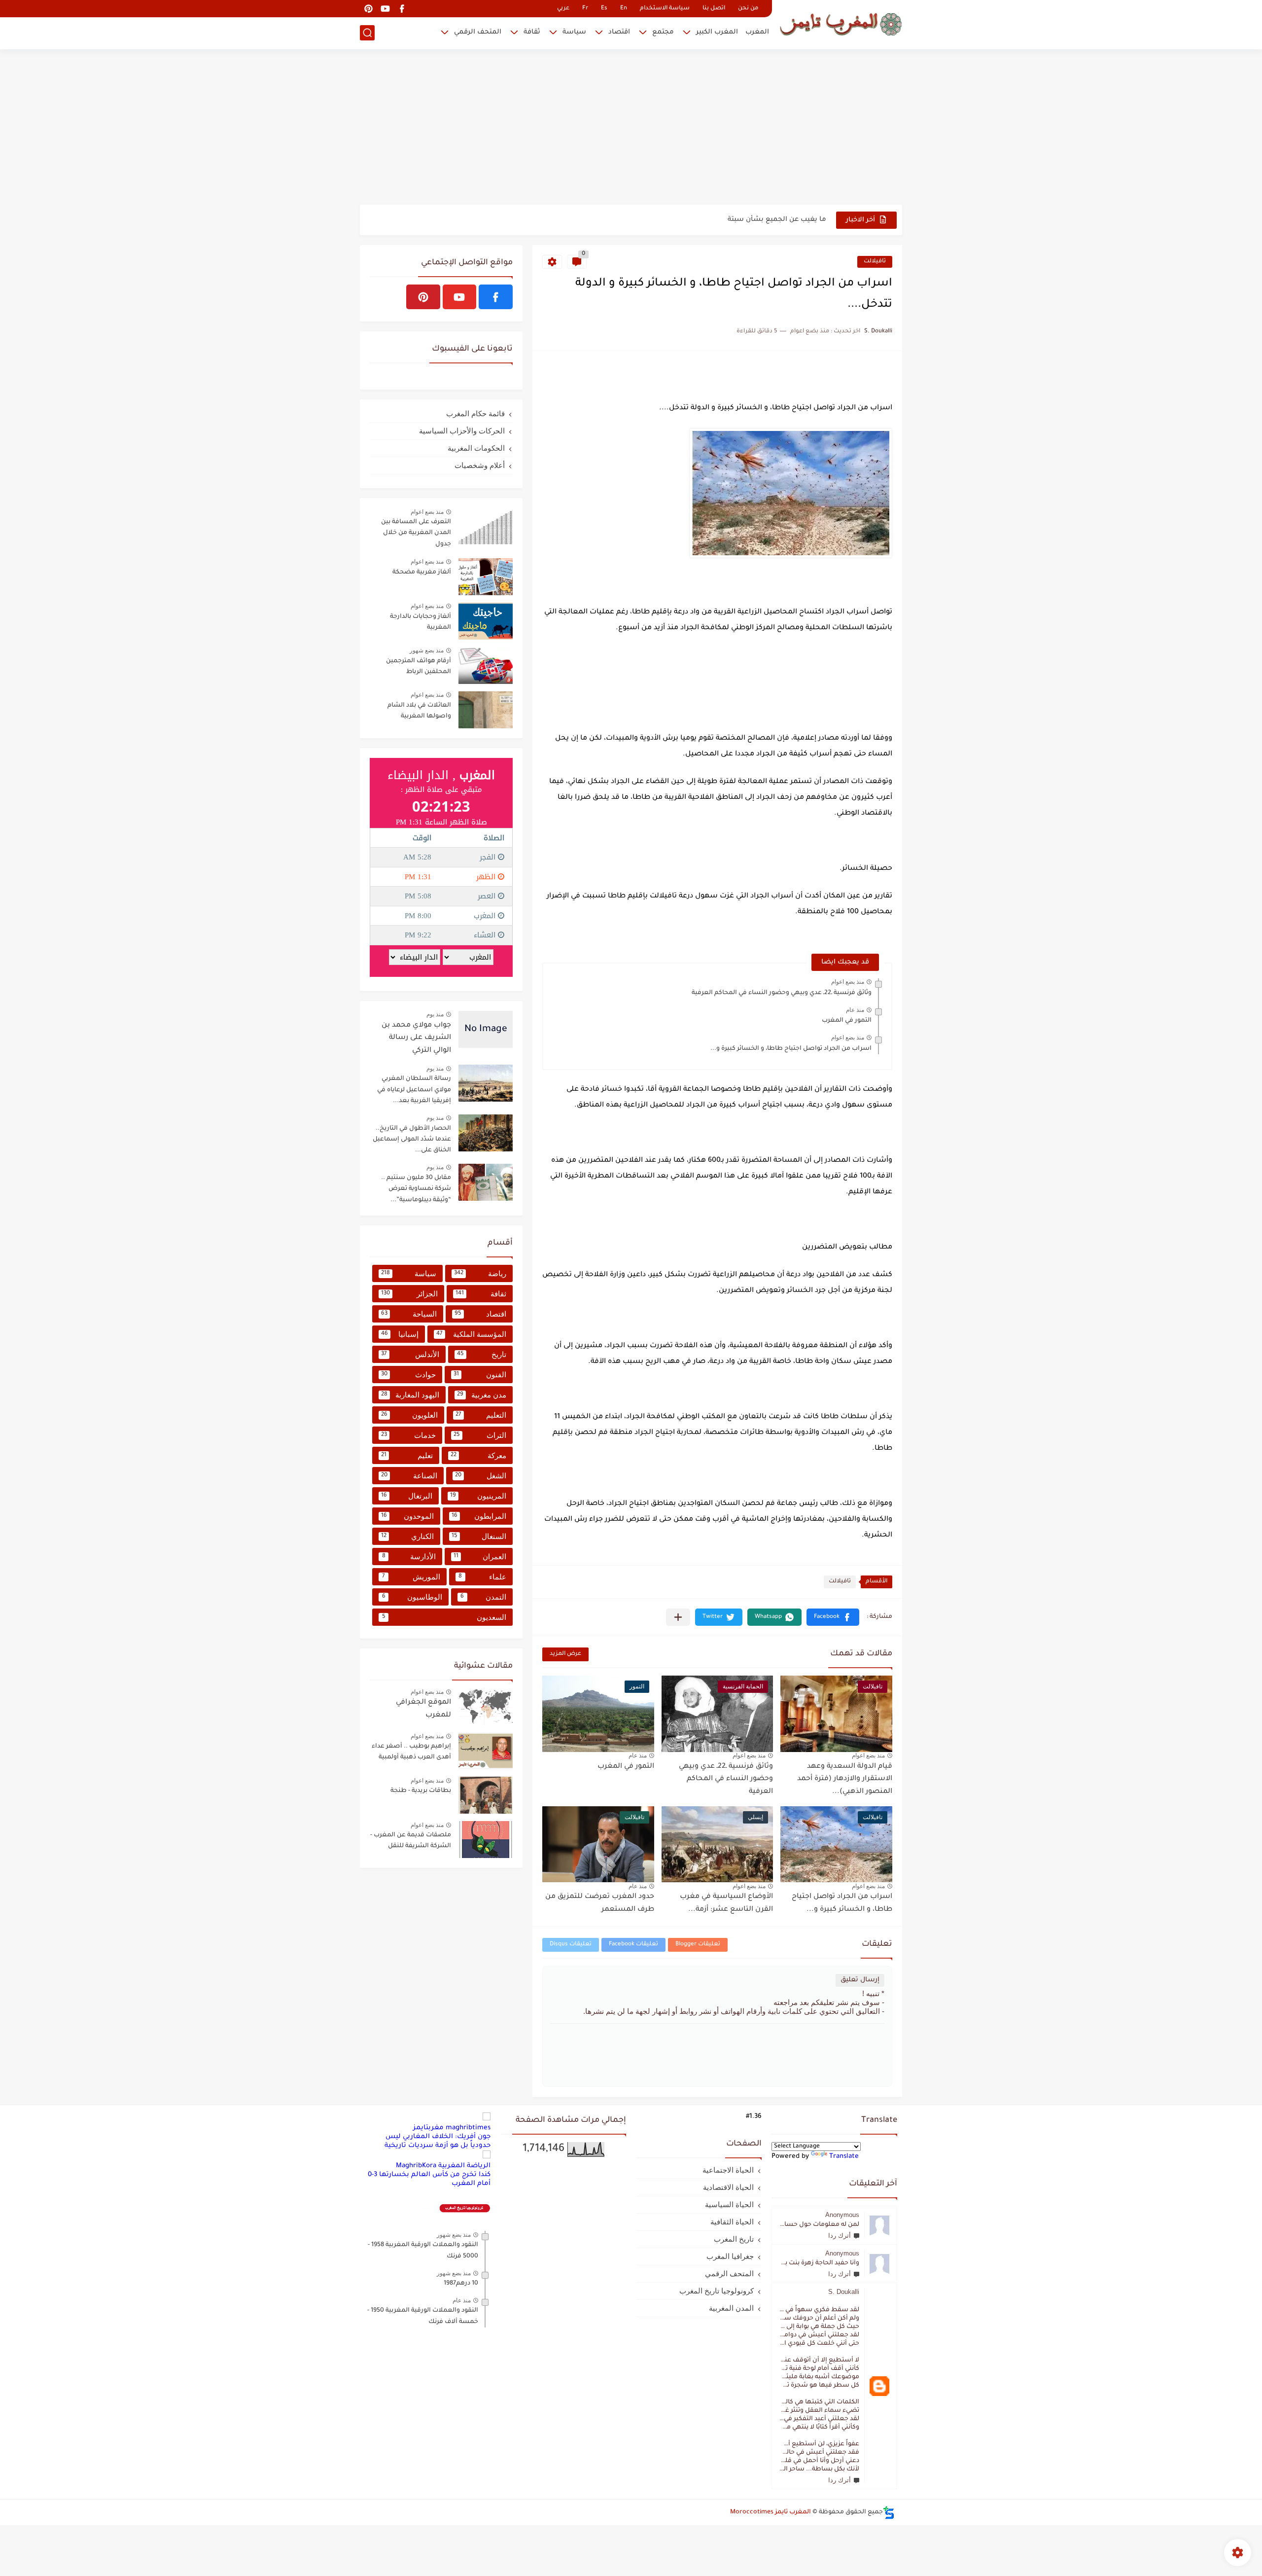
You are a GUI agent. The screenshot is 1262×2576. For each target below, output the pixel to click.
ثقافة (532, 32)
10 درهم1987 (461, 2284)
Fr (585, 9)
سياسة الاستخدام (665, 9)
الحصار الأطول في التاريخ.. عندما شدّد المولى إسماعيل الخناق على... (412, 1140)
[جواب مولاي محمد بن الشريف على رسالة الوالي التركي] (486, 1029)
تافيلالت (875, 262)
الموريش (411, 1577)
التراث (480, 1435)
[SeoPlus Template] (889, 2513)
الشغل (481, 1476)
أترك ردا (840, 2236)
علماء (482, 1577)
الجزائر (409, 1294)
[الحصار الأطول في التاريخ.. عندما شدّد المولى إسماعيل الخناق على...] (486, 1133)
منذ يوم (435, 1014)
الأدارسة (409, 1556)
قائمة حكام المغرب (475, 413)
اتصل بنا (714, 9)
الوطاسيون (412, 1597)
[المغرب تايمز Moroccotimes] (841, 23)
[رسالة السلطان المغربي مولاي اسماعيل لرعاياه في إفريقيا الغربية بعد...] (486, 1083)
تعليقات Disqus (571, 1945)
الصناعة (409, 1476)
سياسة (574, 32)
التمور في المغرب (847, 1021)
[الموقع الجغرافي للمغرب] (486, 1706)
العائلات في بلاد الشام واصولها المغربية (419, 711)
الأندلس (410, 1354)
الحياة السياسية (729, 2204)
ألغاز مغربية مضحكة (422, 572)
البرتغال (407, 1496)
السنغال (479, 1536)
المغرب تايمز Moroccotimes (771, 2512)
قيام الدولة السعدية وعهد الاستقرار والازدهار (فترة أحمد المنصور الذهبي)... (845, 1779)
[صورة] (486, 526)
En (624, 9)
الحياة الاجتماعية (728, 2170)
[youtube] (385, 9)
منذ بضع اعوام (848, 982)
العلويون (409, 1415)
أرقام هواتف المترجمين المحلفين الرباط (419, 667)
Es (604, 9)
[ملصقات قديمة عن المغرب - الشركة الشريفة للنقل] (486, 1840)
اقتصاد (619, 32)
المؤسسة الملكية (471, 1334)
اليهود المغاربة (410, 1395)
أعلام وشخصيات (480, 465)
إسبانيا (400, 1334)
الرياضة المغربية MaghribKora (443, 2166)
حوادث (408, 1375)
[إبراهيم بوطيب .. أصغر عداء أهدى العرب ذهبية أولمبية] (486, 1751)
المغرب (757, 32)
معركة (478, 1455)
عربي (563, 9)
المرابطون (479, 1516)
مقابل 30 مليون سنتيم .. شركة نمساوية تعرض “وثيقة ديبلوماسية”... (416, 1189)
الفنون (480, 1375)
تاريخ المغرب (734, 2239)
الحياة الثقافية (732, 2222)
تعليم (407, 1455)
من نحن (748, 9)
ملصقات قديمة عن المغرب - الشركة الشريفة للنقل (411, 1841)
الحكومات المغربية (476, 448)
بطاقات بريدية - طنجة (421, 1791)
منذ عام (855, 1010)
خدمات (408, 1435)
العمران (480, 1556)
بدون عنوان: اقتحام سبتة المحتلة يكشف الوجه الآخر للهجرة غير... (726, 220)
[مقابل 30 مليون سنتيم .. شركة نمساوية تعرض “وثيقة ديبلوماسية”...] (486, 1182)
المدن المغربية (731, 2308)
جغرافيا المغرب (730, 2256)
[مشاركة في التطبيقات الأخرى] (678, 1617)
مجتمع (663, 32)
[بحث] (367, 33)
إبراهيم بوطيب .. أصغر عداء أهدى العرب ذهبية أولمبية (411, 1752)
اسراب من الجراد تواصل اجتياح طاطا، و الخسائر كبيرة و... (791, 1049)
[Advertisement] (631, 128)
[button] (833, 1617)
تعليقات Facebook (633, 1945)
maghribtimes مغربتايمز (452, 2128)
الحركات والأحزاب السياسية (462, 431)
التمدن (483, 1597)
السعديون (444, 1617)
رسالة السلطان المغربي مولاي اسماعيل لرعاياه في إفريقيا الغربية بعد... (414, 1090)
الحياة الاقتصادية (728, 2187)
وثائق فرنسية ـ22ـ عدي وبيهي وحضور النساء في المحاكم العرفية (782, 993)
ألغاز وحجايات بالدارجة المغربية (421, 622)
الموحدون (407, 1516)
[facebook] (402, 9)
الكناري (407, 1536)
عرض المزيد (565, 1654)
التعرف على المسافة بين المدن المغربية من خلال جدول (416, 533)
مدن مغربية (482, 1395)
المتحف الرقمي (478, 32)
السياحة (409, 1314)
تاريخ (482, 1354)
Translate (844, 2157)
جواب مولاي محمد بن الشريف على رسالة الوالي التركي (416, 1038)
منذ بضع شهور (427, 650)
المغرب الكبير (717, 32)
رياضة (480, 1273)
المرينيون (478, 1496)
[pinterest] (368, 9)
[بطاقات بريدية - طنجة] (486, 1795)
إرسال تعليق (860, 1980)
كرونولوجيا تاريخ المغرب (717, 2291)
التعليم (481, 1415)
